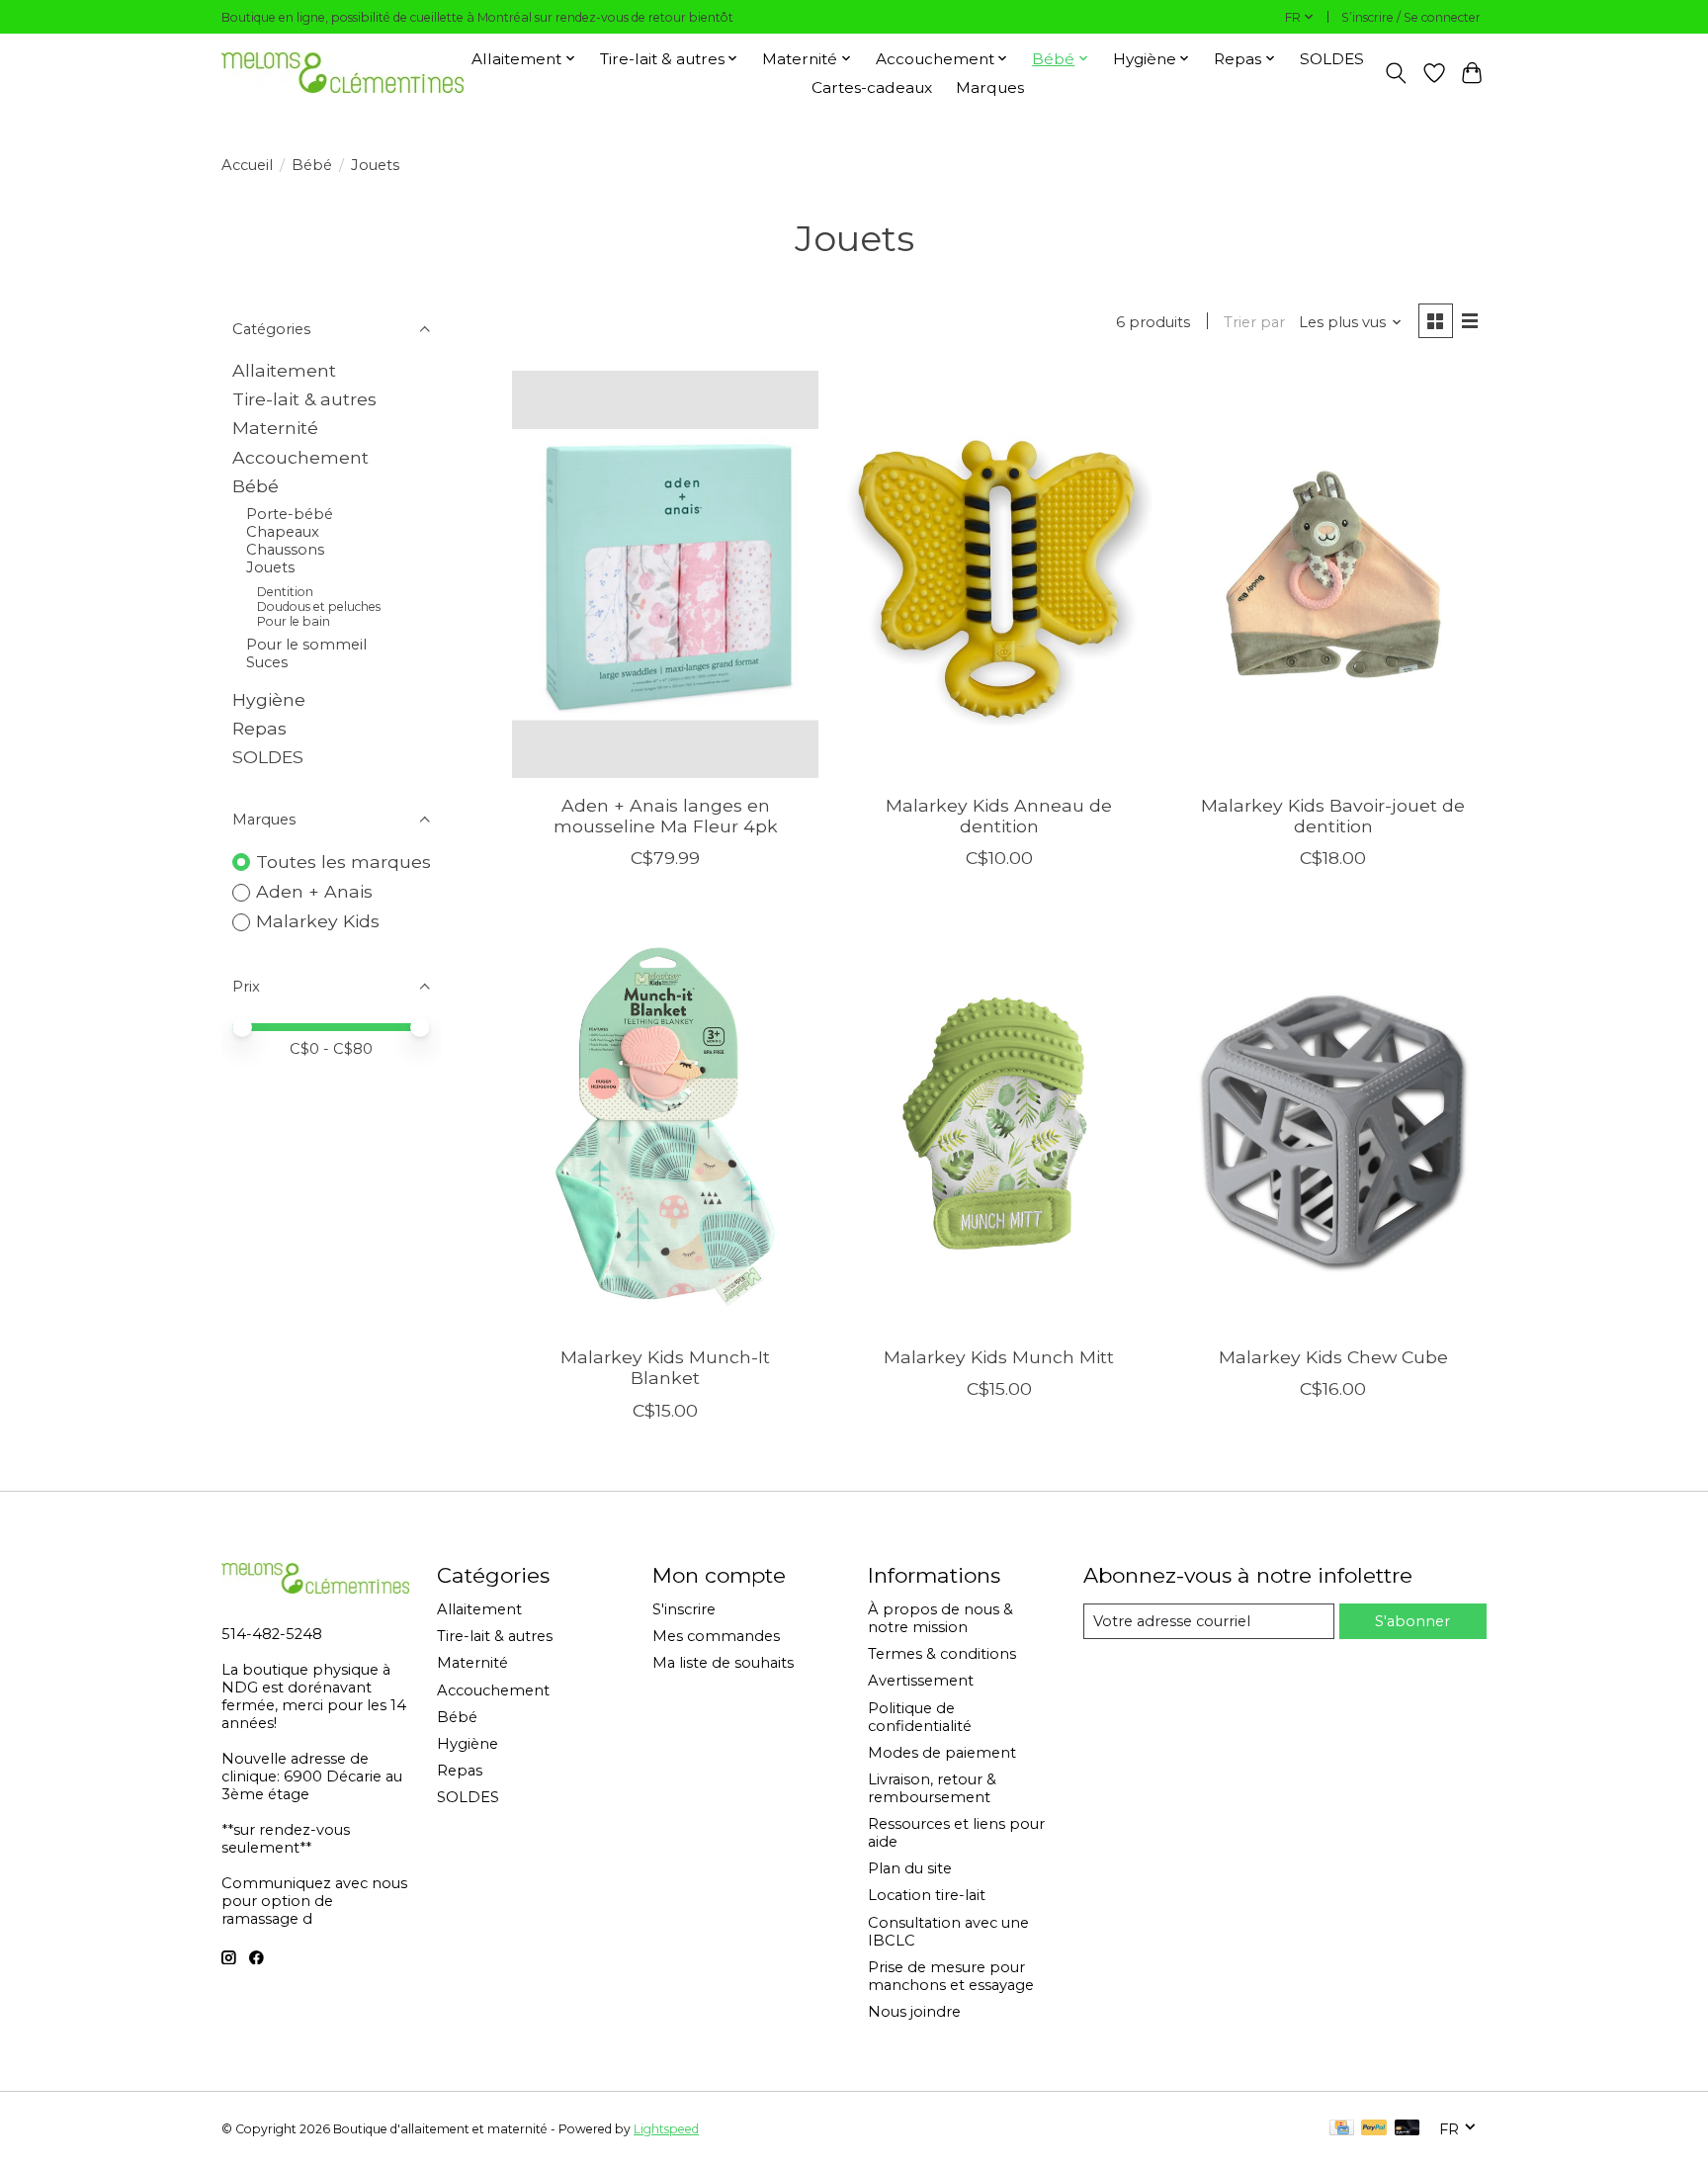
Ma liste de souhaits (723, 1663)
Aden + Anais (314, 891)
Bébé (312, 165)
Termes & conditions (942, 1654)
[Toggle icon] (1396, 73)
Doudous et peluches (319, 606)
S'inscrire (684, 1609)
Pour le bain (294, 621)
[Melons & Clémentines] (342, 73)
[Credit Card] (1342, 2129)
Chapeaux (283, 532)
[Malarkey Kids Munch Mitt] (999, 1126)
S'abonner (1412, 1621)
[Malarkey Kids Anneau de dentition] (999, 575)
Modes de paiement (942, 1753)
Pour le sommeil (306, 645)
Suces (267, 662)
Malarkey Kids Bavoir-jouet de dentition (1333, 816)
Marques (990, 87)
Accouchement (300, 457)
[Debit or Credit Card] (1408, 2129)
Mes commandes (716, 1636)
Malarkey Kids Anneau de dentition (999, 816)
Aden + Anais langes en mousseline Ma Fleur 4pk (666, 816)
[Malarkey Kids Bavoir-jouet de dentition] (1333, 575)
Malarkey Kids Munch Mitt (999, 1357)
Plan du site (910, 1868)
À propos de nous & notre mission (940, 1618)
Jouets (270, 567)
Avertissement (921, 1681)
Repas (259, 728)
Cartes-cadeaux (872, 87)
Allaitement (284, 370)
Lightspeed (666, 2129)
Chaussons (285, 550)
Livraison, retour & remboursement (932, 1788)
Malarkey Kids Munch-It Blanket (665, 1367)
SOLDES (1332, 59)
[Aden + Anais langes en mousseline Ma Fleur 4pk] (665, 575)
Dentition (285, 592)
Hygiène (269, 699)
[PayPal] (1374, 2129)
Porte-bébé (290, 514)
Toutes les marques (343, 862)
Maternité (275, 428)
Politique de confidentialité (920, 1717)
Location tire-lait (927, 1895)
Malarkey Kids (318, 921)
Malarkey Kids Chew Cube (1333, 1357)
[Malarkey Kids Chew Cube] (1333, 1126)
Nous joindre (914, 2012)
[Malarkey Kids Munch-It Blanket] (665, 1126)
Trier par (1254, 322)
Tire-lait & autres (304, 399)
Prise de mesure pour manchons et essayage (951, 1976)
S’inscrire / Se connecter (1411, 17)
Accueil (247, 165)
